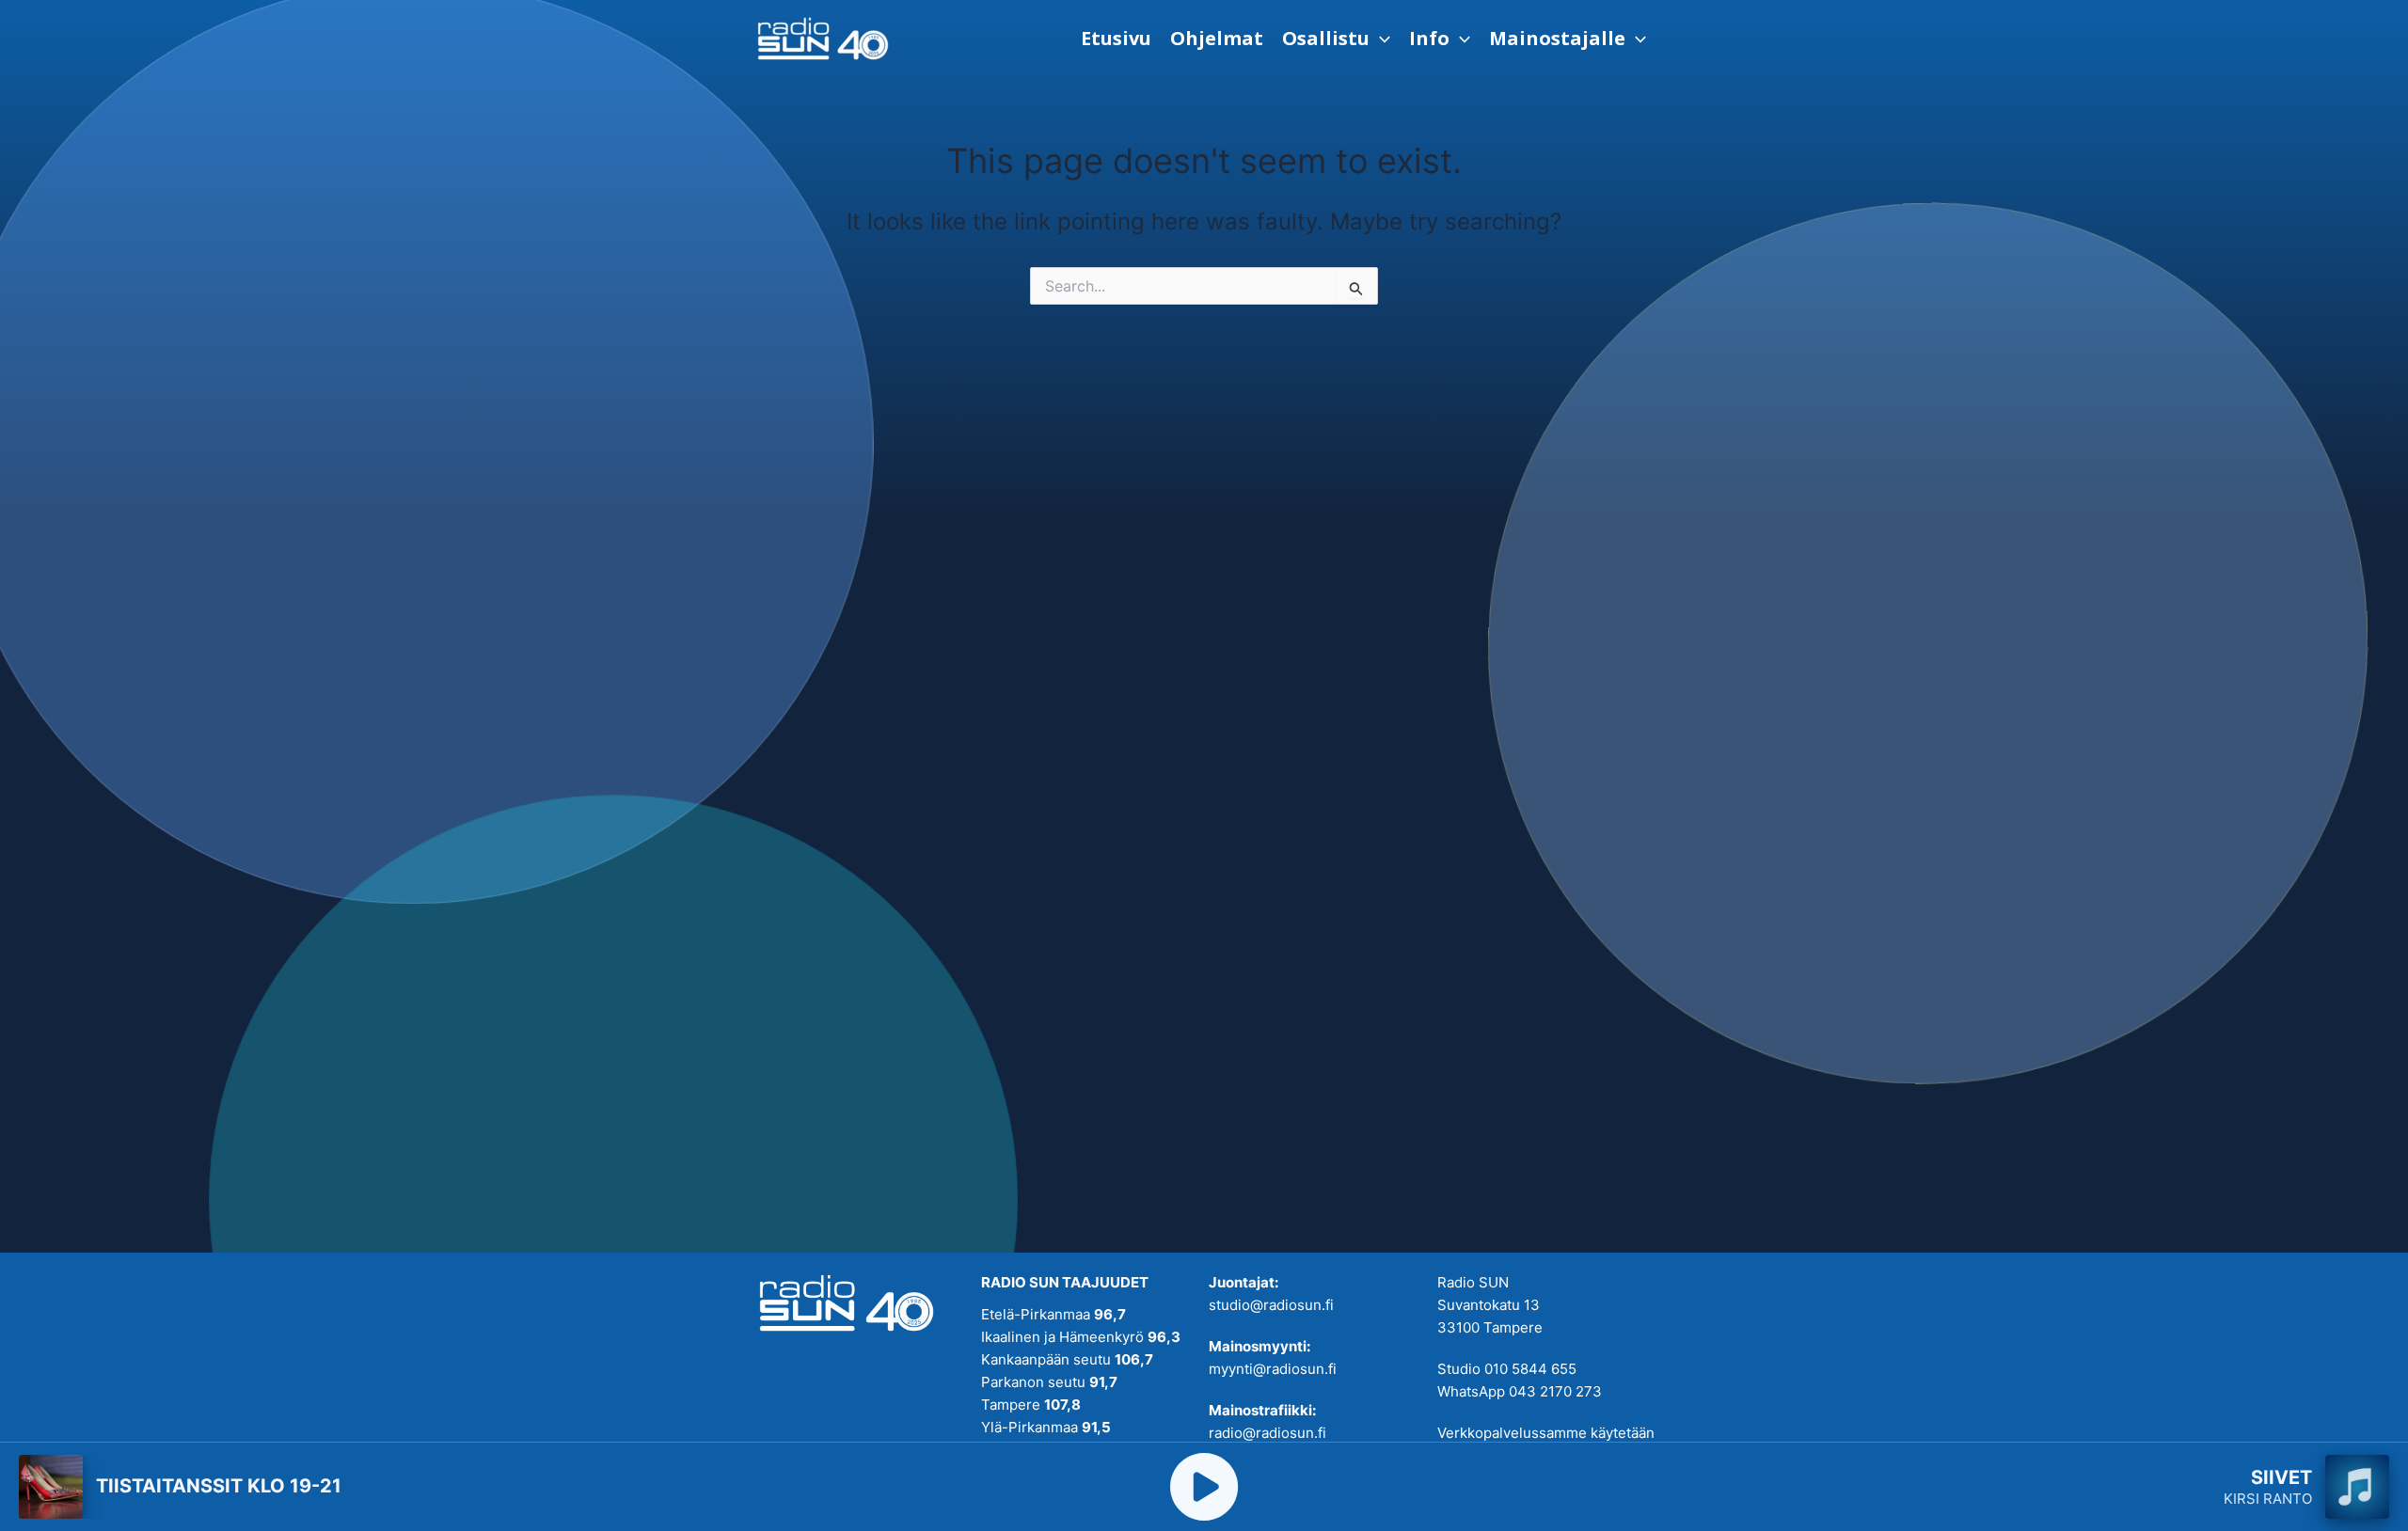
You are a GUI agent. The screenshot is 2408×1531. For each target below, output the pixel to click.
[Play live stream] (1204, 1487)
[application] (1380, 39)
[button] (1336, 39)
